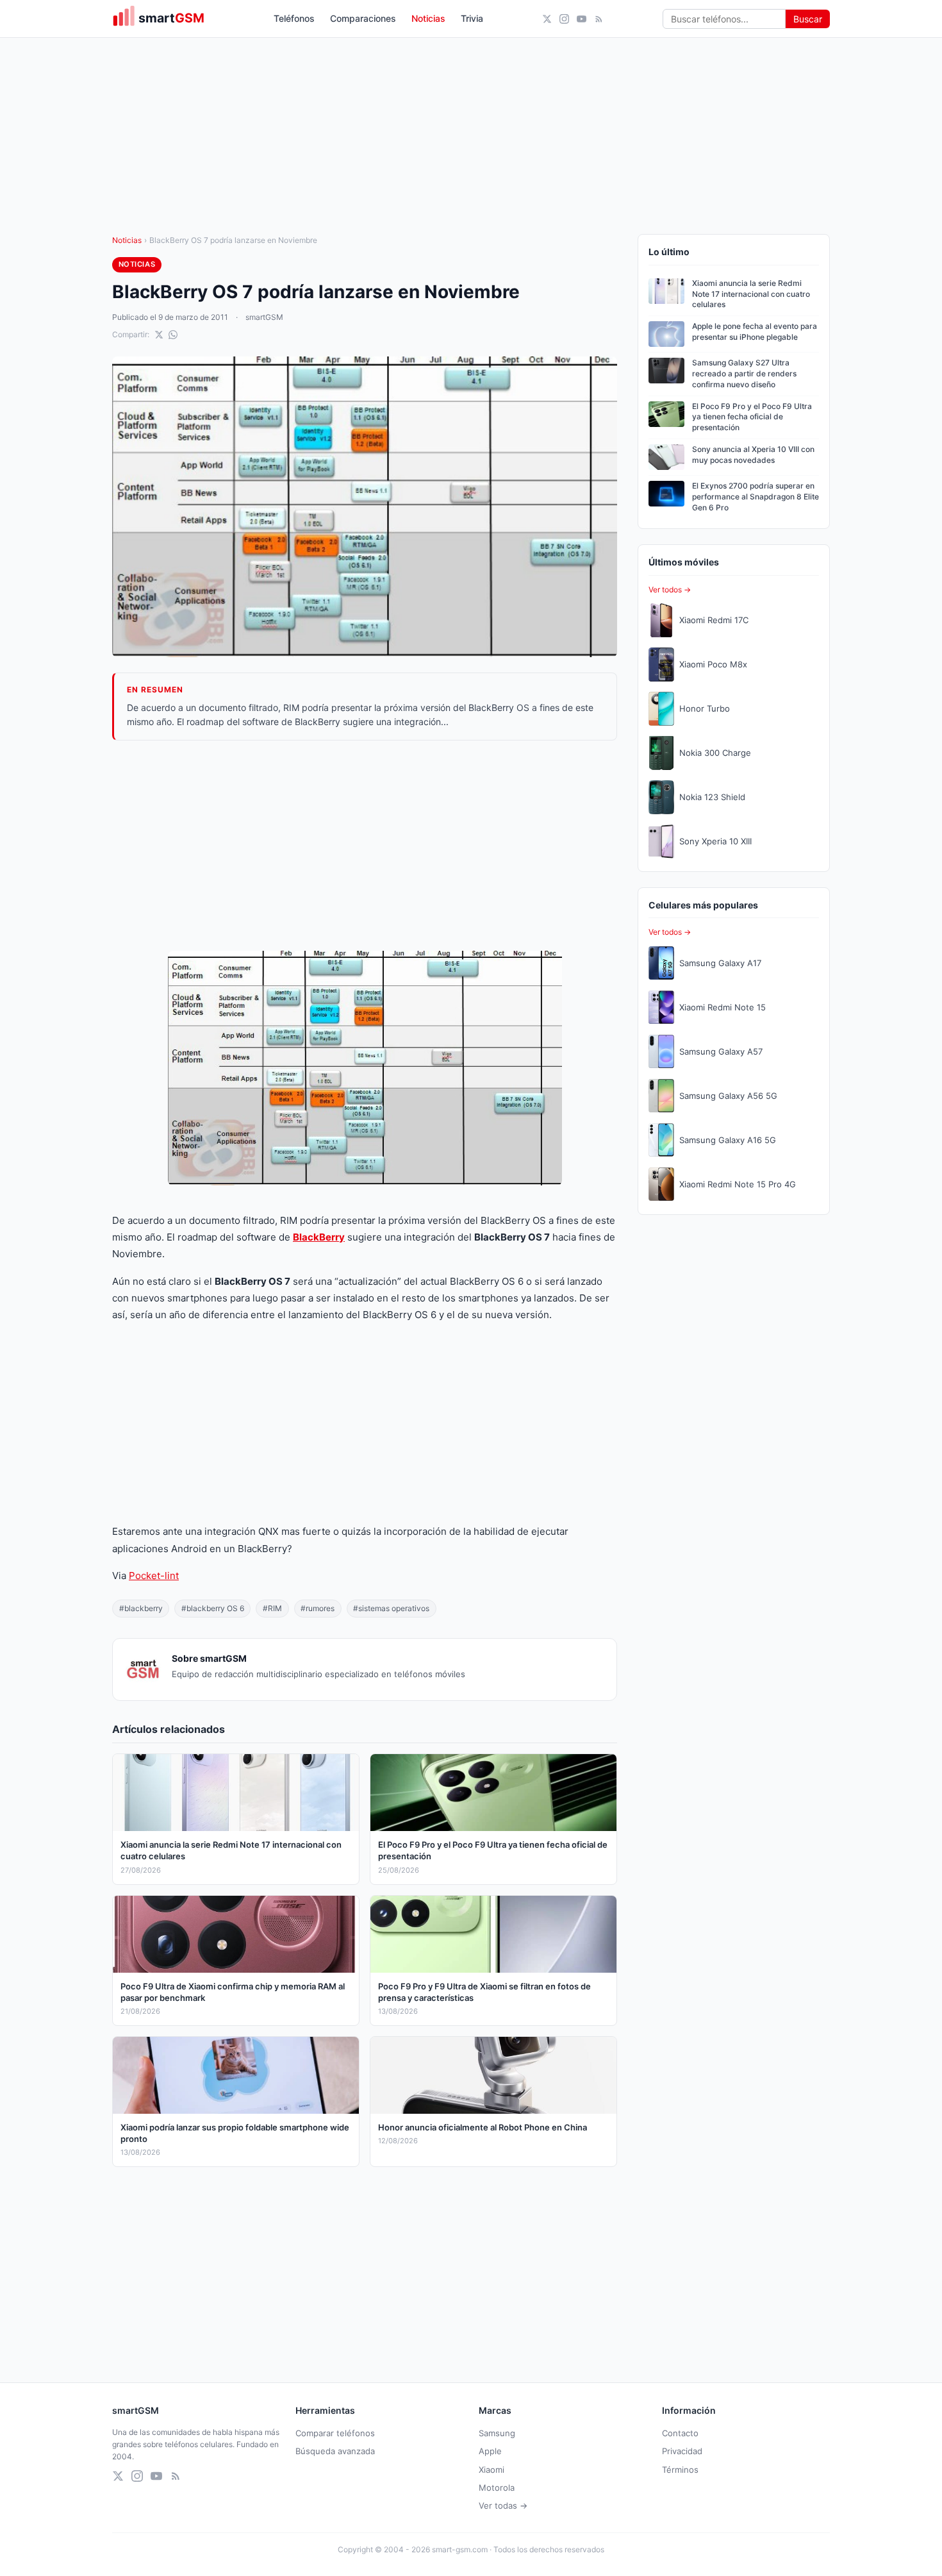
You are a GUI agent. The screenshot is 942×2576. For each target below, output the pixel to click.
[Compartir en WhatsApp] (173, 335)
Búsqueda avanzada (335, 2451)
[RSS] (599, 19)
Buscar (808, 19)
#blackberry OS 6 (213, 1608)
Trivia (472, 18)
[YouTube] (582, 19)
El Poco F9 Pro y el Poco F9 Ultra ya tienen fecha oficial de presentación (752, 417)
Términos (680, 2470)
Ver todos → (670, 590)
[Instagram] (564, 19)
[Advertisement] (365, 846)
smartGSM (264, 317)
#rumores (318, 1608)
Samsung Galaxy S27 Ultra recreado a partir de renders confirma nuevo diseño (744, 373)
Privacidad (682, 2451)
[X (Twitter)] (547, 19)
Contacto (680, 2433)
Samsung (497, 2433)
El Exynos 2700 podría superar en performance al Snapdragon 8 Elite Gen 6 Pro (756, 497)
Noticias (428, 18)
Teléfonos (294, 18)
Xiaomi (492, 2470)
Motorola (497, 2488)
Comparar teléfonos (335, 2433)
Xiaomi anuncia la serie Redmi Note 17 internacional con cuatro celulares (751, 294)
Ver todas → (503, 2505)
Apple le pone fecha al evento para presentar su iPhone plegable (755, 331)
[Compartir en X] (159, 335)
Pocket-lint (154, 1576)
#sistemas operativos (391, 1608)
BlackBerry (319, 1237)
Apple (490, 2451)
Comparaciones (363, 18)
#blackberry (141, 1608)
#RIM (272, 1608)
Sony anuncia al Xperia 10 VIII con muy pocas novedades (753, 455)
